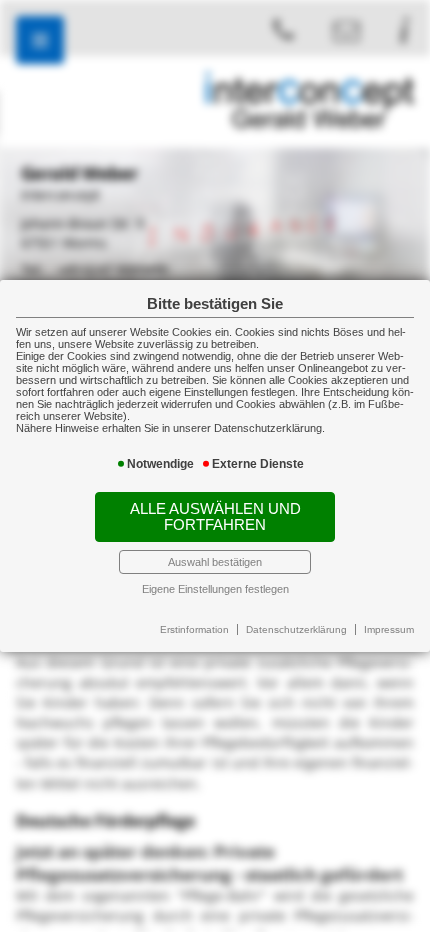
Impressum (389, 629)
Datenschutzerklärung (296, 629)
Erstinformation (194, 629)
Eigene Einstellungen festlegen (215, 589)
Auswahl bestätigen (215, 562)
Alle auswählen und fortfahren (215, 517)
